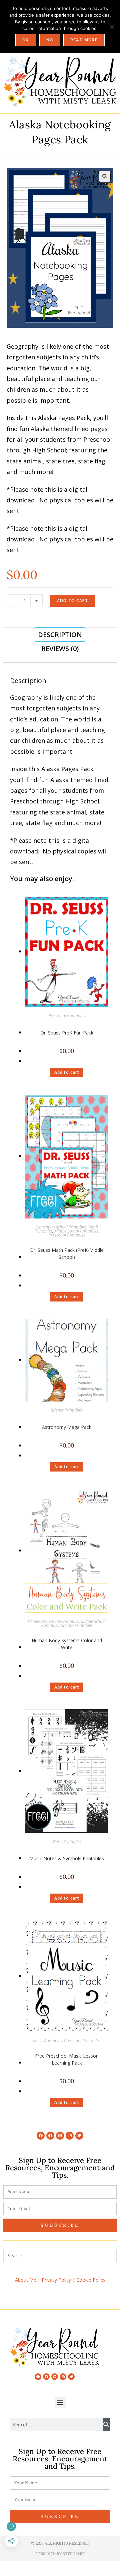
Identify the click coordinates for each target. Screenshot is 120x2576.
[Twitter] (79, 2136)
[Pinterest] (60, 2136)
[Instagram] (70, 2136)
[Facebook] (41, 2136)
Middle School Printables (76, 1231)
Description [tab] (60, 635)
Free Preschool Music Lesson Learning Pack (67, 2059)
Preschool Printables (67, 1016)
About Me (26, 2280)
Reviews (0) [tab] (60, 649)
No (50, 40)
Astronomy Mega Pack (67, 1427)
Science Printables (67, 1410)
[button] (105, 176)
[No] (112, 27)
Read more (84, 40)
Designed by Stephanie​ (60, 2554)
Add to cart (72, 601)
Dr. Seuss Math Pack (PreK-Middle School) (67, 1253)
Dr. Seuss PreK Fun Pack (67, 1033)
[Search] (106, 2424)
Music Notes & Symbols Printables (67, 1858)
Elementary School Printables (61, 1227)
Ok (25, 40)
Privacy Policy (56, 2280)
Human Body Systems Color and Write (67, 1644)
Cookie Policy (91, 2280)
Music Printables (67, 1841)
